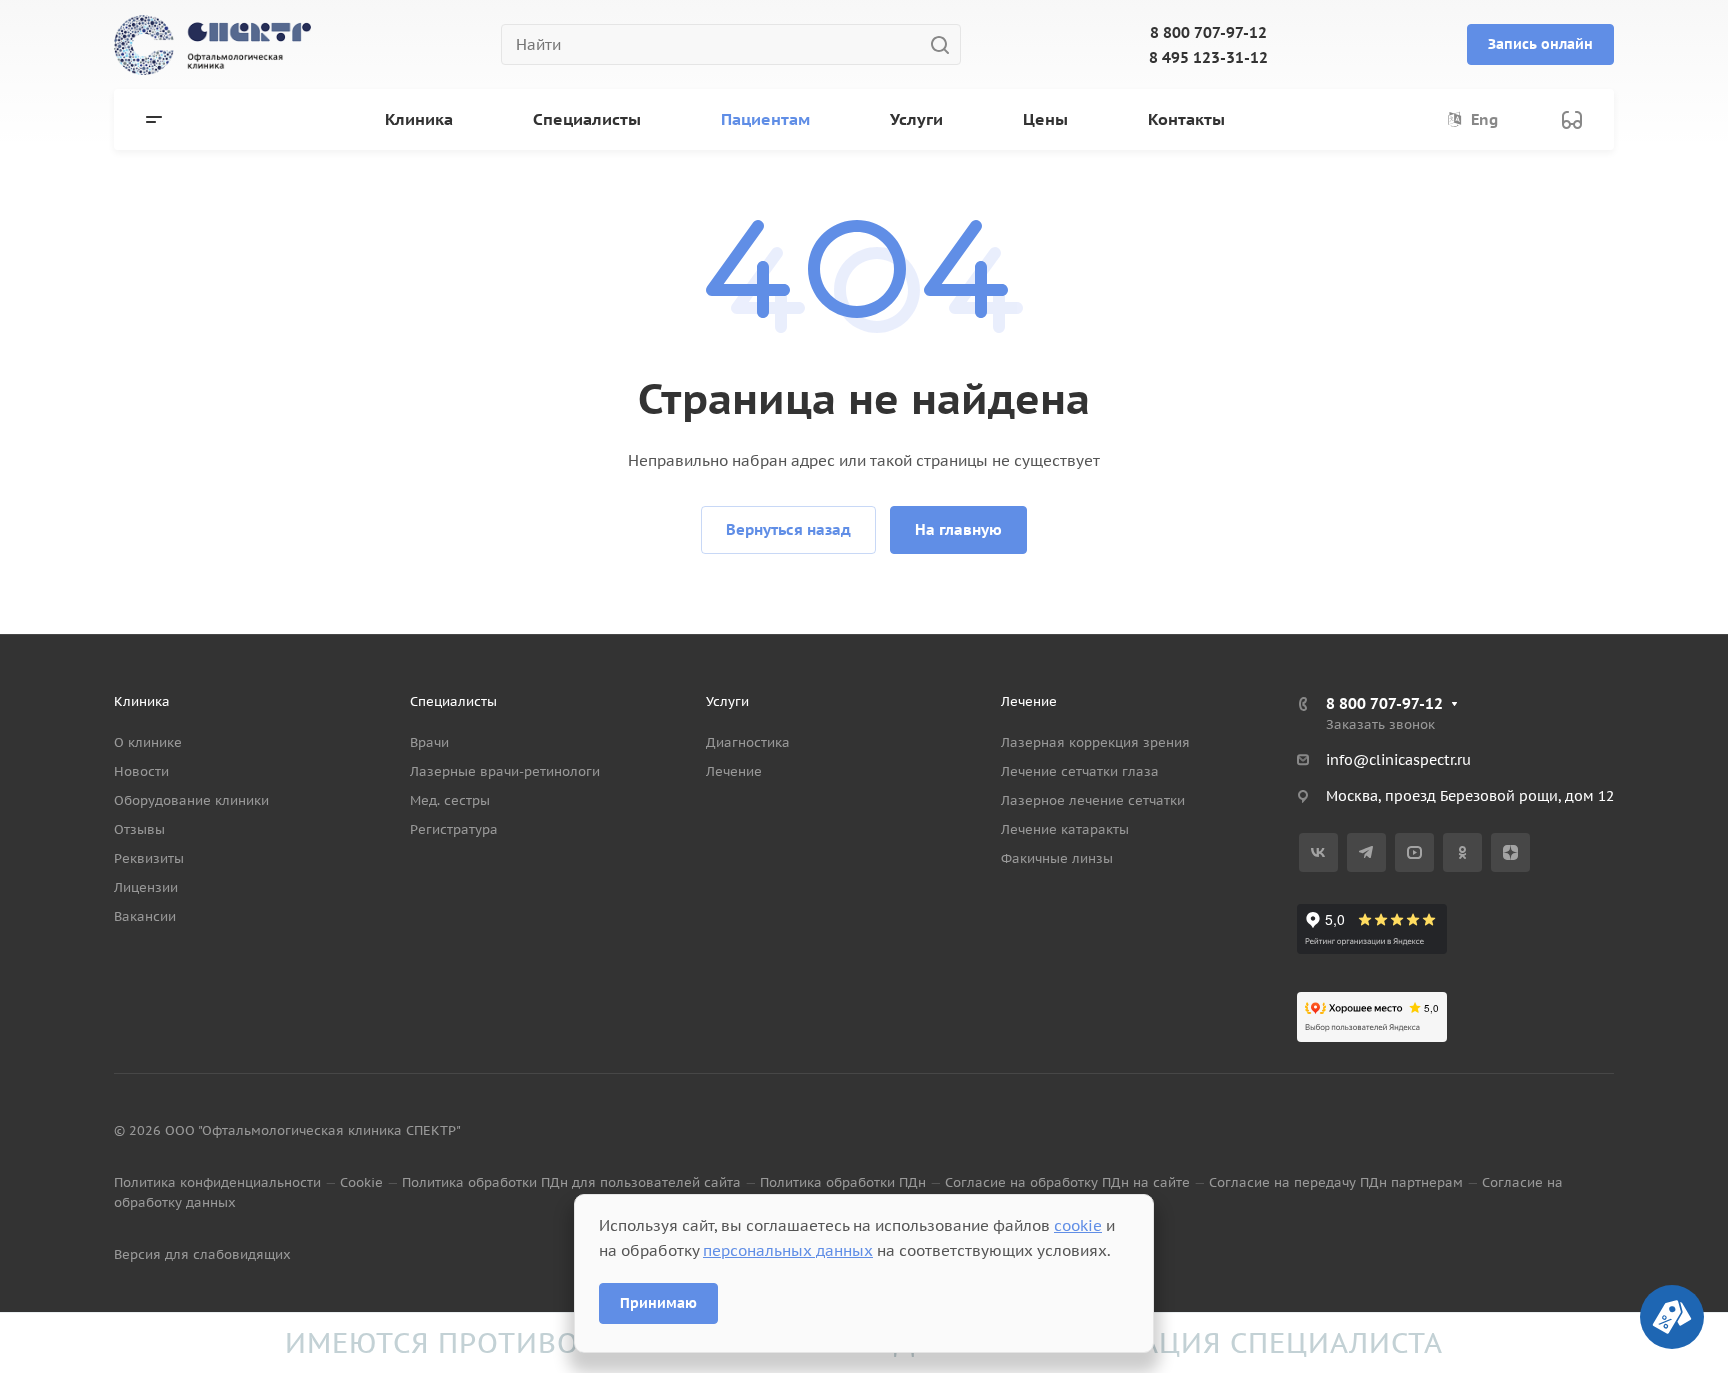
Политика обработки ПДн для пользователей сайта (571, 1182)
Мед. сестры (450, 800)
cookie (1078, 1225)
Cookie (361, 1182)
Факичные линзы (1057, 858)
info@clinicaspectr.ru (1398, 760)
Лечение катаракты (1065, 829)
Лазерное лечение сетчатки (1093, 800)
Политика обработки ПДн (843, 1182)
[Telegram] (1366, 852)
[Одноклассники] (1462, 852)
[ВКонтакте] (1318, 852)
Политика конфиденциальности (217, 1182)
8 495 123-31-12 (1208, 57)
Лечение (734, 771)
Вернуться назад (788, 529)
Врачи (429, 742)
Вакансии (145, 916)
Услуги (727, 701)
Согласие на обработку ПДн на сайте (1067, 1182)
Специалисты (453, 701)
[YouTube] (1414, 852)
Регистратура (454, 829)
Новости (141, 771)
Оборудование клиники (191, 800)
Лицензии (146, 887)
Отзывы (139, 829)
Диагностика (748, 742)
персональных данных (788, 1250)
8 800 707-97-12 (1208, 32)
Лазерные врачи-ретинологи (505, 771)
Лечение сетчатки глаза (1080, 771)
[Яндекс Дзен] (1510, 852)
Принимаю (658, 1303)
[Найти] (945, 44)
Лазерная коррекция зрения (1095, 742)
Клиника (142, 701)
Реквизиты (149, 858)
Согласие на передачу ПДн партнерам (1336, 1182)
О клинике (148, 742)
